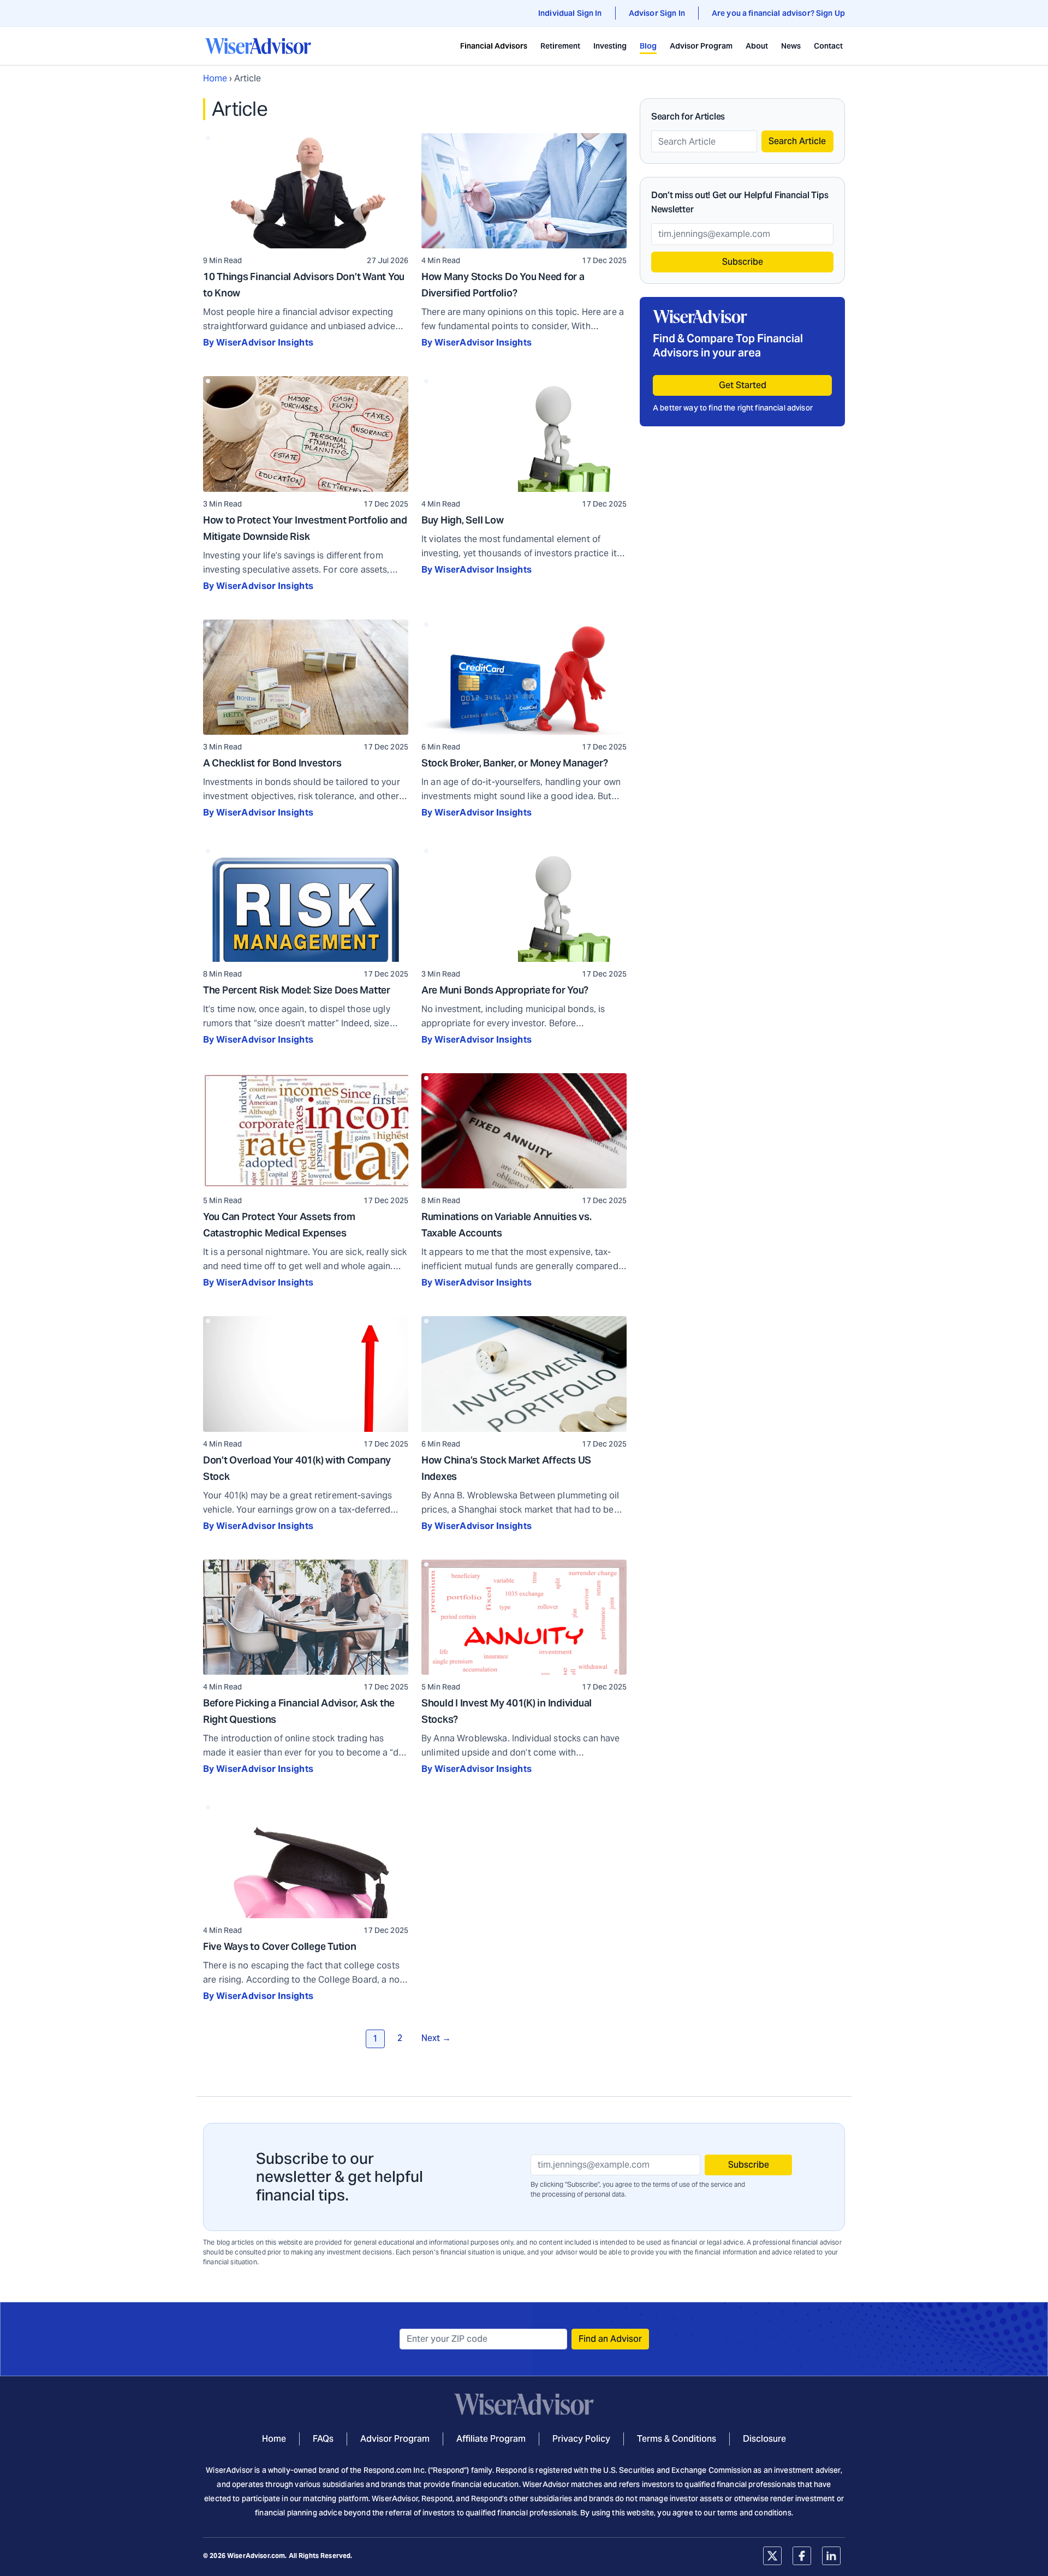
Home (215, 78)
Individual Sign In (570, 13)
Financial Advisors (494, 46)
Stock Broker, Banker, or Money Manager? (515, 763)
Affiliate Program (491, 2439)
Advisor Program (701, 46)
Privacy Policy (581, 2439)
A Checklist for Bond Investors (272, 763)
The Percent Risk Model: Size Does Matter (297, 990)
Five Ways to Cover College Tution (280, 1946)
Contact (828, 46)
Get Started (743, 385)
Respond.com (388, 2470)
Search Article (797, 141)
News (791, 46)
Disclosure (764, 2439)
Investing (610, 46)
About (757, 46)
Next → (436, 2038)
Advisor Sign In (657, 13)
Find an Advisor (610, 2339)
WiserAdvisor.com (256, 2556)
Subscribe (743, 262)
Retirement (560, 46)
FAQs (323, 2439)
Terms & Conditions (677, 2439)
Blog (648, 46)
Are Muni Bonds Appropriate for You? (505, 990)
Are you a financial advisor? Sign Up (778, 13)
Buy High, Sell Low (463, 520)
